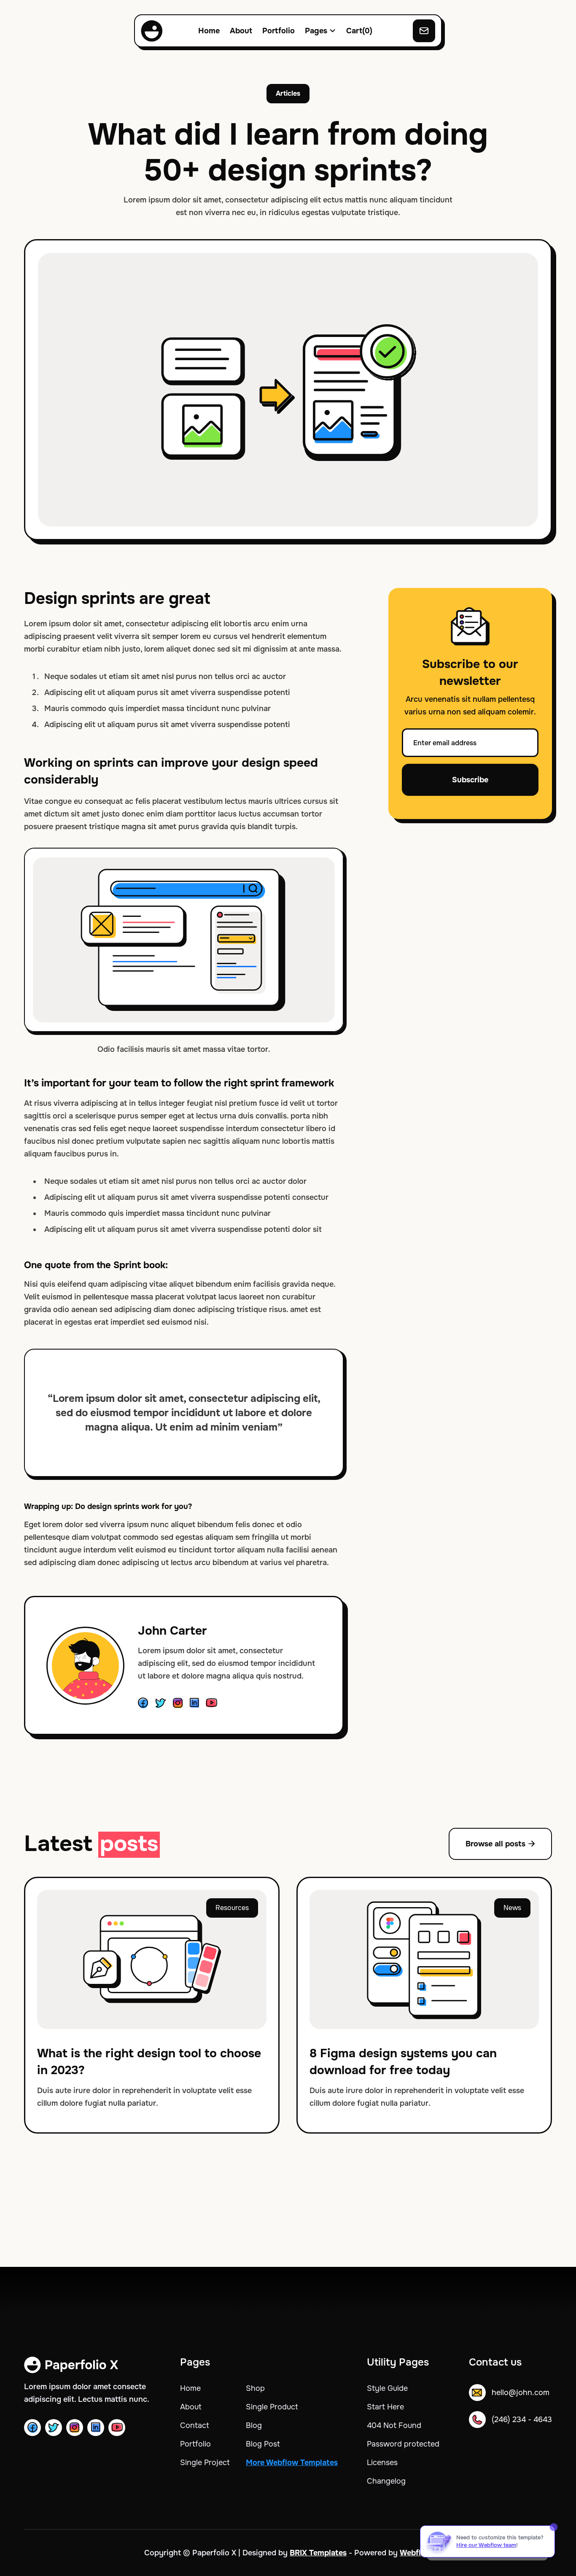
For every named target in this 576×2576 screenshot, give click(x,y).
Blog (254, 2425)
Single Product (272, 2407)
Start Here (385, 2407)
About (241, 31)
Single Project (205, 2463)
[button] (320, 31)
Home (209, 31)
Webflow (416, 2553)
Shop (255, 2388)
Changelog (386, 2481)
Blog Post (263, 2444)
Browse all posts (500, 1844)
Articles (288, 93)
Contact (195, 2425)
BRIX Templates (318, 2553)
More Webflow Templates (292, 2463)
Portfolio (279, 31)
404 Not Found (394, 2425)
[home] (152, 31)
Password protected (403, 2444)
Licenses (382, 2463)
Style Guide (387, 2388)
